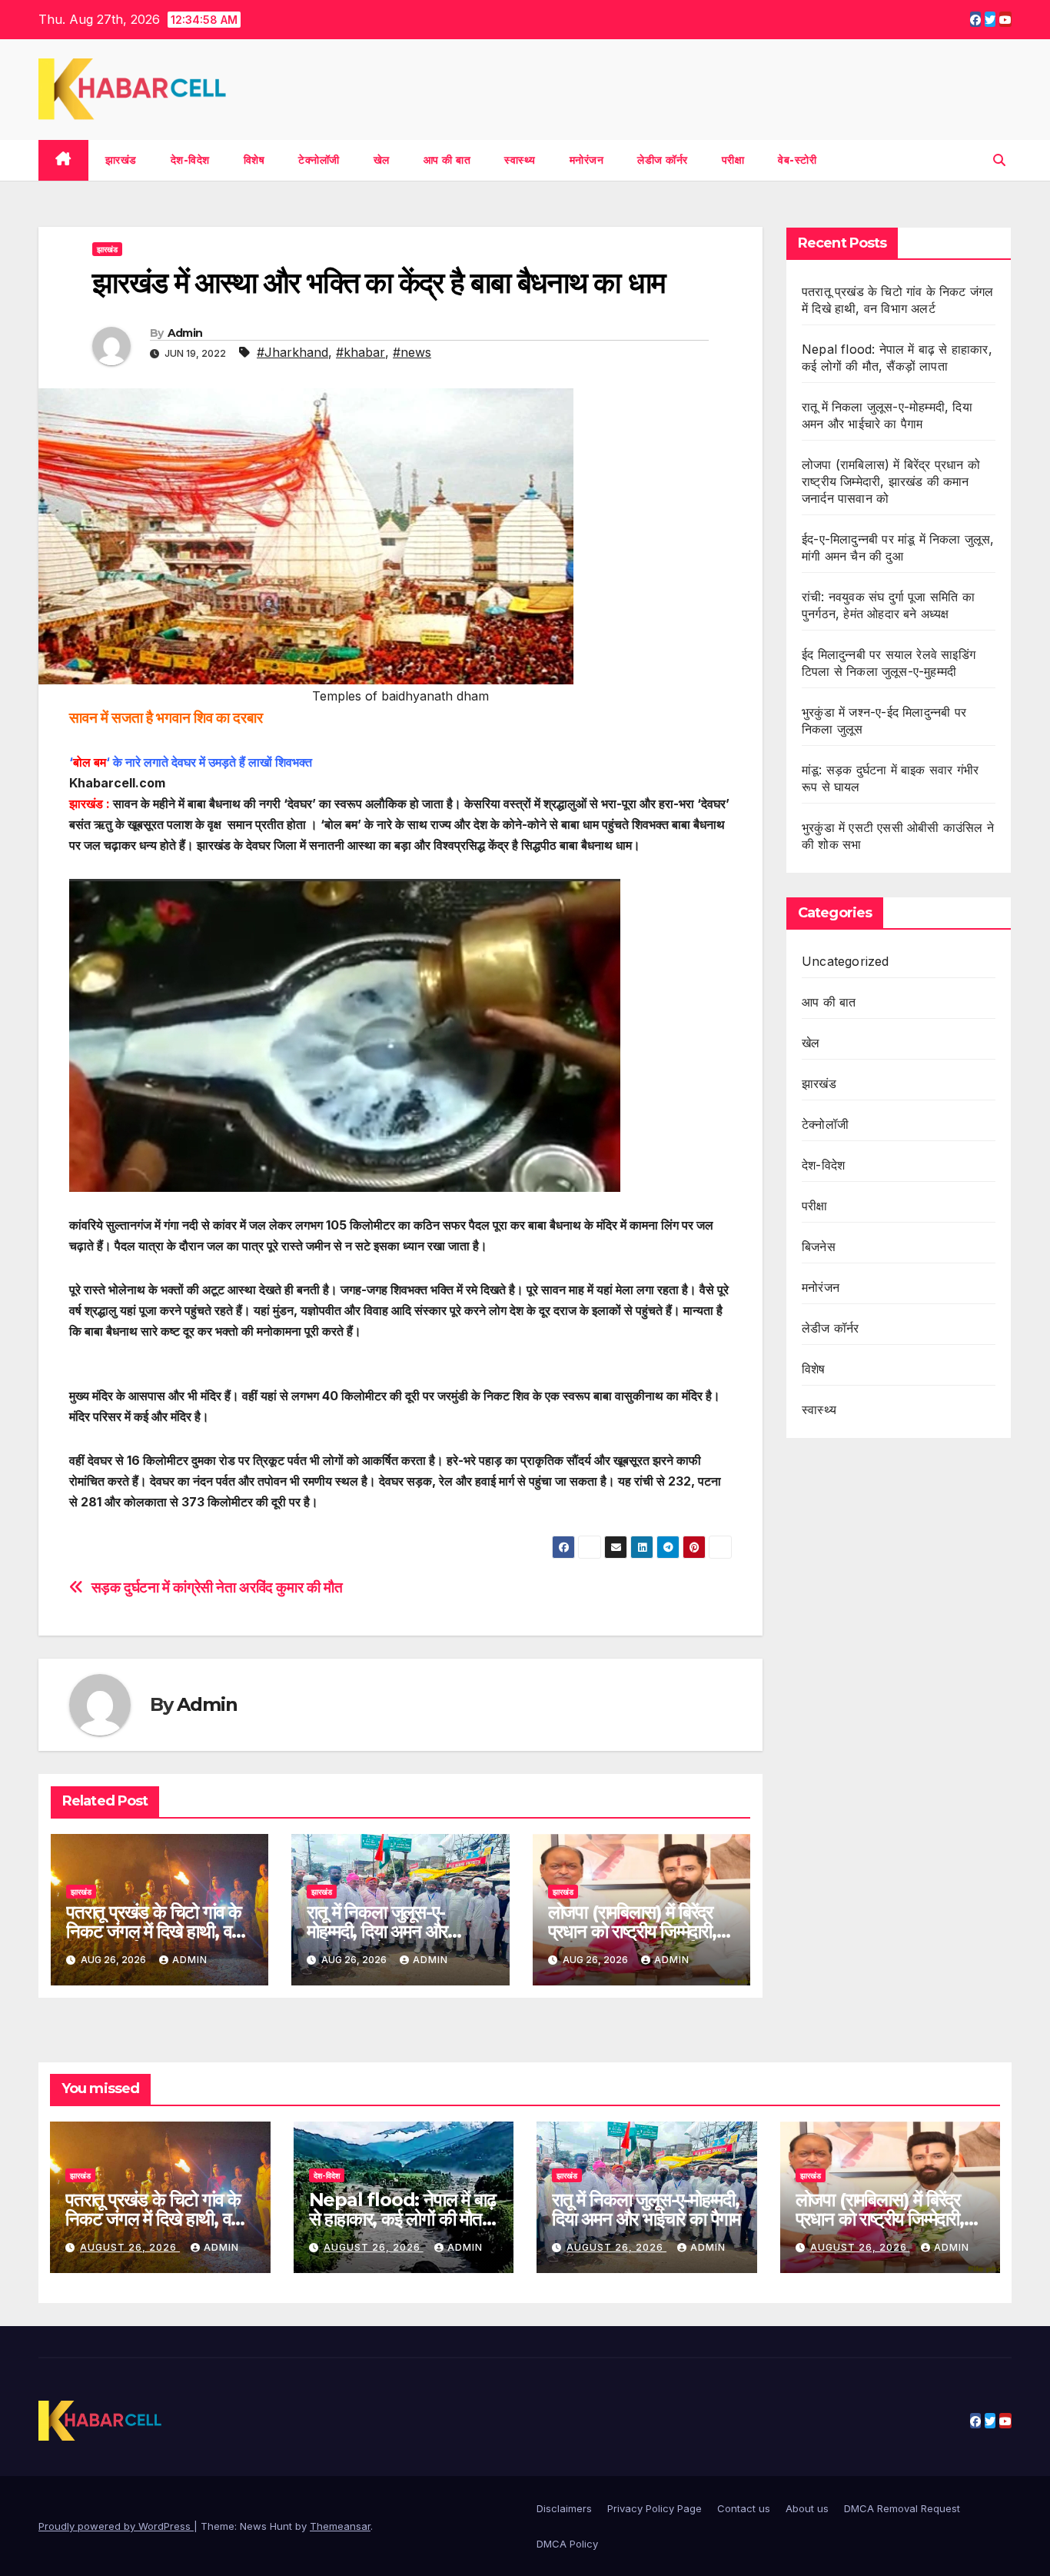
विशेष (254, 160)
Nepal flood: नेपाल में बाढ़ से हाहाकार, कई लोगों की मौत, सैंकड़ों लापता (402, 2219)
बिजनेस (819, 1246)
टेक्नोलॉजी (319, 160)
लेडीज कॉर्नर (663, 160)
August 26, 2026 (130, 2247)
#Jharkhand (292, 352)
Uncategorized (846, 961)
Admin (185, 333)
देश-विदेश (190, 160)
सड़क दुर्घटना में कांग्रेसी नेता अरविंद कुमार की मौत (217, 1588)
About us (807, 2508)
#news (412, 352)
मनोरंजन (587, 160)
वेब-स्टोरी (797, 160)
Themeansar (340, 2526)
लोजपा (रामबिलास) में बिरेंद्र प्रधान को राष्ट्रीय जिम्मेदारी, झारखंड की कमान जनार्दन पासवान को (891, 481)
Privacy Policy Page (655, 2508)
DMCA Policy (567, 2544)
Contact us (744, 2508)
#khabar (361, 352)
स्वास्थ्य (520, 160)
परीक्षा (733, 160)
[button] (999, 160)
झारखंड (121, 160)
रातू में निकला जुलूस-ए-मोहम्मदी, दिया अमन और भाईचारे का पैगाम (377, 1931)
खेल (382, 160)
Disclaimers (564, 2508)
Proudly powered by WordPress (116, 2526)
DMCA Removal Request (902, 2508)
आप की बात (447, 160)
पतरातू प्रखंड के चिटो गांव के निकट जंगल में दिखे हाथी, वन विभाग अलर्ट (154, 1931)
